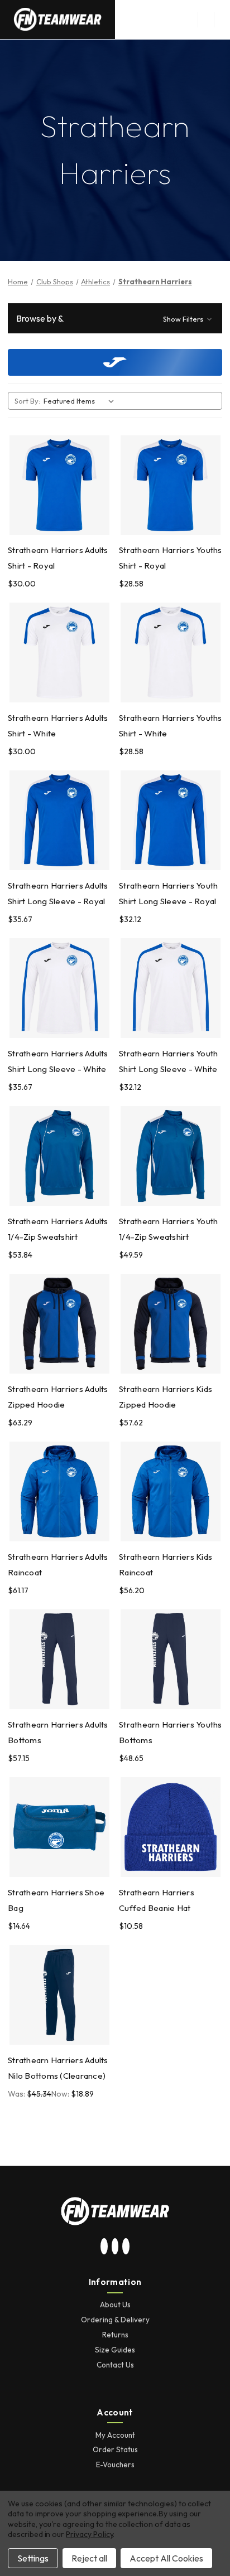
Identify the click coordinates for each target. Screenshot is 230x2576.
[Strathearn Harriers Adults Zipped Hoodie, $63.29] (59, 1324)
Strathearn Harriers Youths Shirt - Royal (171, 558)
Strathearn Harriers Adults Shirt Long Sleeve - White (58, 1061)
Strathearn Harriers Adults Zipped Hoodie (58, 1397)
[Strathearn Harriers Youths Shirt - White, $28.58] (171, 653)
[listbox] (81, 401)
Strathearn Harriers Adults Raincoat (58, 1564)
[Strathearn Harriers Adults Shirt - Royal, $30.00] (59, 485)
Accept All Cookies (166, 2558)
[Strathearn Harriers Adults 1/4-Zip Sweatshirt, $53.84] (59, 1156)
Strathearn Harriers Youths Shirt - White (171, 726)
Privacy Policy (89, 2534)
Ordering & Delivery (115, 2320)
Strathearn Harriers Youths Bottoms (171, 1732)
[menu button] (206, 20)
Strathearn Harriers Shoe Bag (56, 1900)
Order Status (115, 2449)
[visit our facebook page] (126, 2247)
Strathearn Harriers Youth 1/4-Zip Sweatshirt (168, 1229)
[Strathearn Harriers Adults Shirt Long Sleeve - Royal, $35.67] (59, 820)
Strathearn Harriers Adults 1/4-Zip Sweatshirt (58, 1229)
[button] (115, 318)
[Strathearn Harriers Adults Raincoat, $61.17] (59, 1491)
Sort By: (27, 401)
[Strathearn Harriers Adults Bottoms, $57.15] (59, 1659)
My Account (115, 2435)
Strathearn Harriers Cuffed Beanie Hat (157, 1900)
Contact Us (115, 2365)
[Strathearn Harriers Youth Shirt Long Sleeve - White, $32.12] (171, 988)
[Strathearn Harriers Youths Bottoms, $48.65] (171, 1659)
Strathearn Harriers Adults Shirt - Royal (58, 558)
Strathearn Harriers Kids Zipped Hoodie (166, 1397)
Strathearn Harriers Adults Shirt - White (58, 726)
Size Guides (115, 2350)
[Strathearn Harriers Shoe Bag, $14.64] (59, 1827)
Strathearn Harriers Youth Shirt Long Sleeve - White (168, 1061)
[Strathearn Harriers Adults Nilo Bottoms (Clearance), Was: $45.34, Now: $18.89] (59, 1995)
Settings (33, 2558)
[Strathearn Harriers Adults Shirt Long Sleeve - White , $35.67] (59, 988)
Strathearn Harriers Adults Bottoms (58, 1732)
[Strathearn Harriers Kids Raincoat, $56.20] (171, 1491)
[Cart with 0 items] (222, 20)
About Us (115, 2305)
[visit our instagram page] (104, 2247)
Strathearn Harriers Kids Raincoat (166, 1564)
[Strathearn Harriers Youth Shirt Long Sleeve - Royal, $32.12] (171, 820)
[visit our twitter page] (115, 2247)
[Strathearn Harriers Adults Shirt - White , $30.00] (59, 653)
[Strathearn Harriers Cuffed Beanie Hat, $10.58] (171, 1827)
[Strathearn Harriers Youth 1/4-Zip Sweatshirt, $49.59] (171, 1156)
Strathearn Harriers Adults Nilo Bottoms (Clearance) (58, 2068)
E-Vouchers (115, 2465)
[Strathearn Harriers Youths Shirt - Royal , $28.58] (171, 485)
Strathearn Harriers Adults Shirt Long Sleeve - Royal (58, 893)
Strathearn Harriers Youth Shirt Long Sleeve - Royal (168, 893)
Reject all (89, 2558)
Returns (115, 2335)
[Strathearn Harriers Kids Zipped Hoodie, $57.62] (171, 1324)
